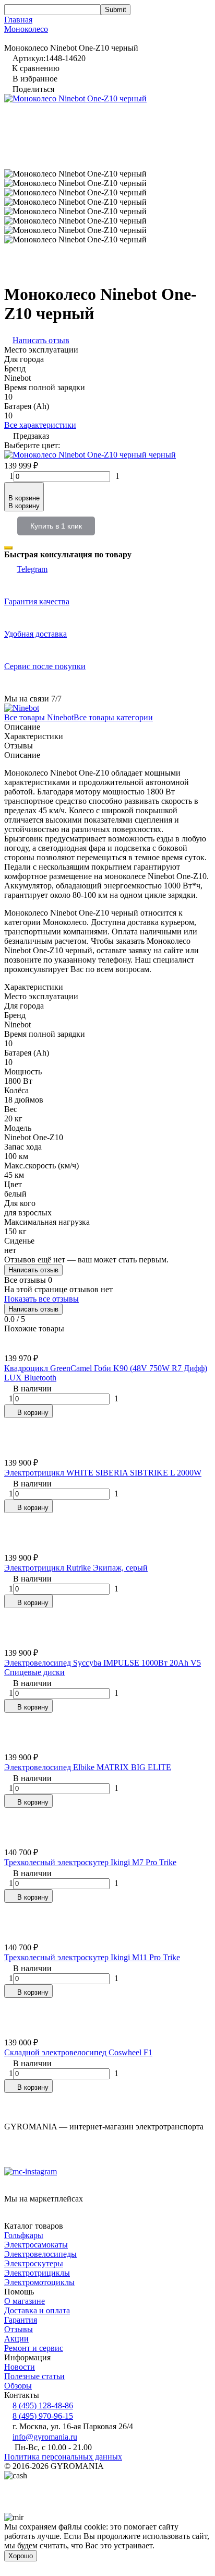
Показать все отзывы (41, 1299)
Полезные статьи (34, 2376)
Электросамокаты (36, 2245)
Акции (16, 2339)
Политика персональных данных (63, 2457)
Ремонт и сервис (34, 2348)
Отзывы (19, 2329)
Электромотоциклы (39, 2282)
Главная (18, 20)
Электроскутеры (34, 2263)
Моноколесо (26, 29)
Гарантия (21, 2320)
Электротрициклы (37, 2273)
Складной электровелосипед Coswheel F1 (78, 2052)
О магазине (25, 2301)
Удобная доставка (35, 634)
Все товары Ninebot (39, 717)
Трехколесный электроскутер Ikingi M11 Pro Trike (92, 1957)
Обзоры (18, 2386)
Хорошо (21, 2556)
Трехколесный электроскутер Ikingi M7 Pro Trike (90, 1862)
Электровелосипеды (40, 2254)
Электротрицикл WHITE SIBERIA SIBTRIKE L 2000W (103, 1473)
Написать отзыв (33, 1270)
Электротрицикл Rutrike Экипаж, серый (76, 1568)
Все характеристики (40, 425)
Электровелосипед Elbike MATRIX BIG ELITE (88, 1767)
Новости (20, 2367)
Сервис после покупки (45, 666)
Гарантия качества (37, 601)
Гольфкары (24, 2235)
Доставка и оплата (37, 2310)
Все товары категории (113, 717)
